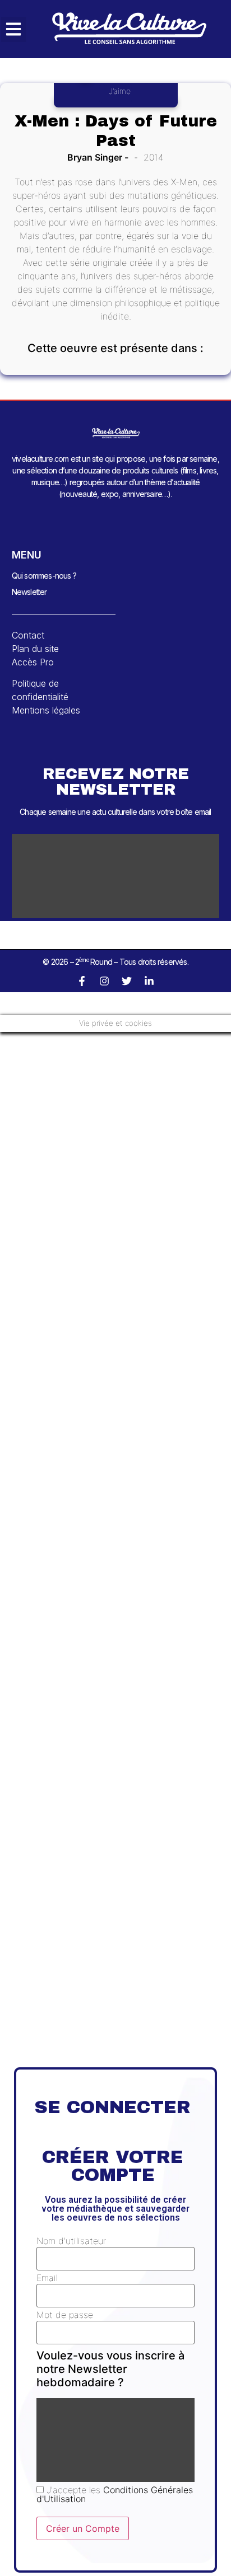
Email (47, 2278)
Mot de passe (65, 2315)
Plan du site (35, 649)
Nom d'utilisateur (71, 2241)
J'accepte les (115, 2494)
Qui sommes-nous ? (44, 576)
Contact (28, 635)
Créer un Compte (83, 2528)
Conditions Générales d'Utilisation (115, 2494)
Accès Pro (33, 662)
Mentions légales (46, 710)
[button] (14, 29)
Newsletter (29, 592)
